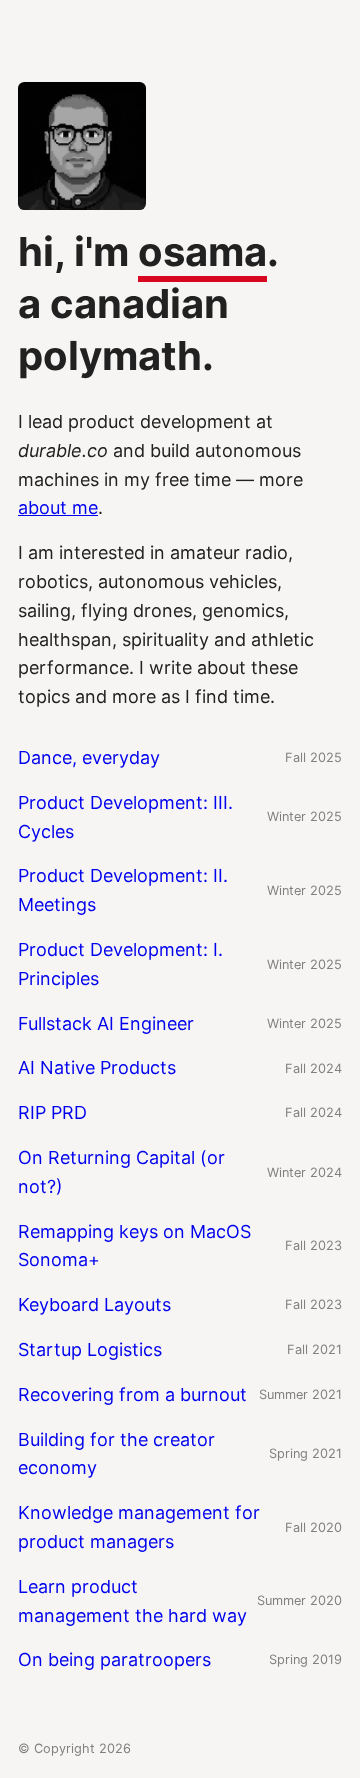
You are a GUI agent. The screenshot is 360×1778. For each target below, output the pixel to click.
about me (58, 507)
